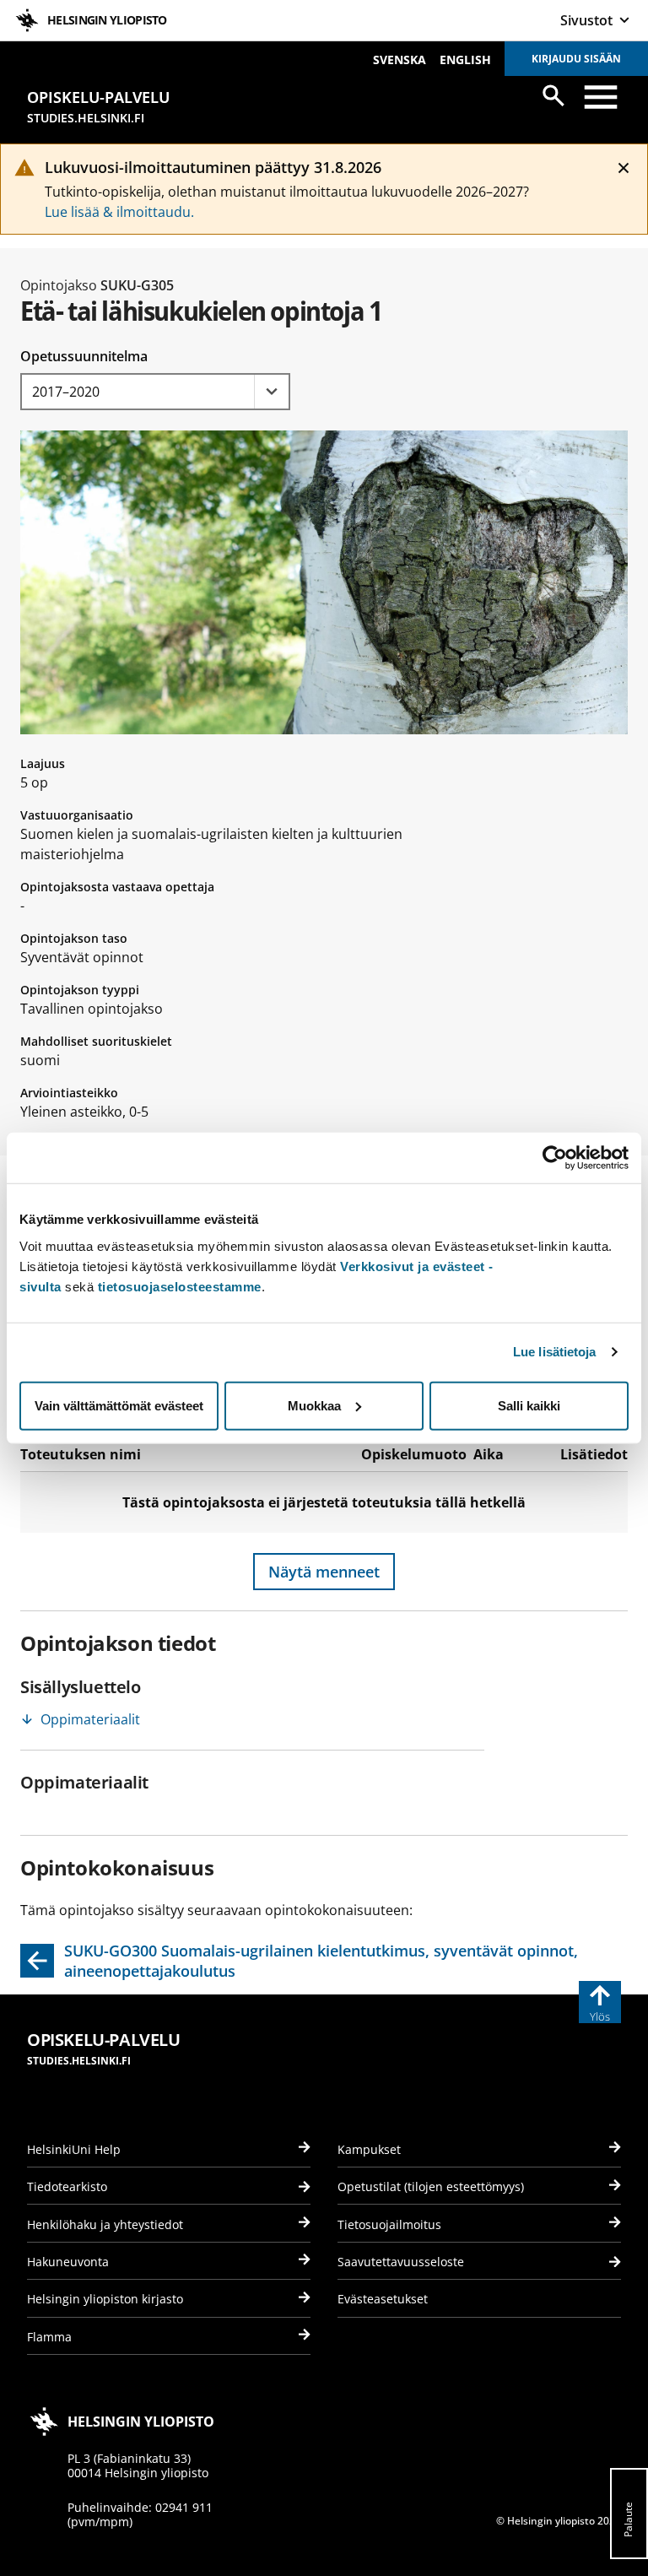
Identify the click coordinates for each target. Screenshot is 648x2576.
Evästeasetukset (383, 2299)
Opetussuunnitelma (84, 356)
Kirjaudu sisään (576, 59)
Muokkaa (314, 1405)
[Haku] (553, 95)
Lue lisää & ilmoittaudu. (119, 212)
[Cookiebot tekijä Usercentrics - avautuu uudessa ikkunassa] (555, 1158)
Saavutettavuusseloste (401, 2262)
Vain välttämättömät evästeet (119, 1405)
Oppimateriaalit (90, 1719)
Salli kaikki (529, 1405)
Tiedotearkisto (67, 2186)
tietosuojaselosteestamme (180, 1286)
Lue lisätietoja (555, 1352)
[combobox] (155, 392)
